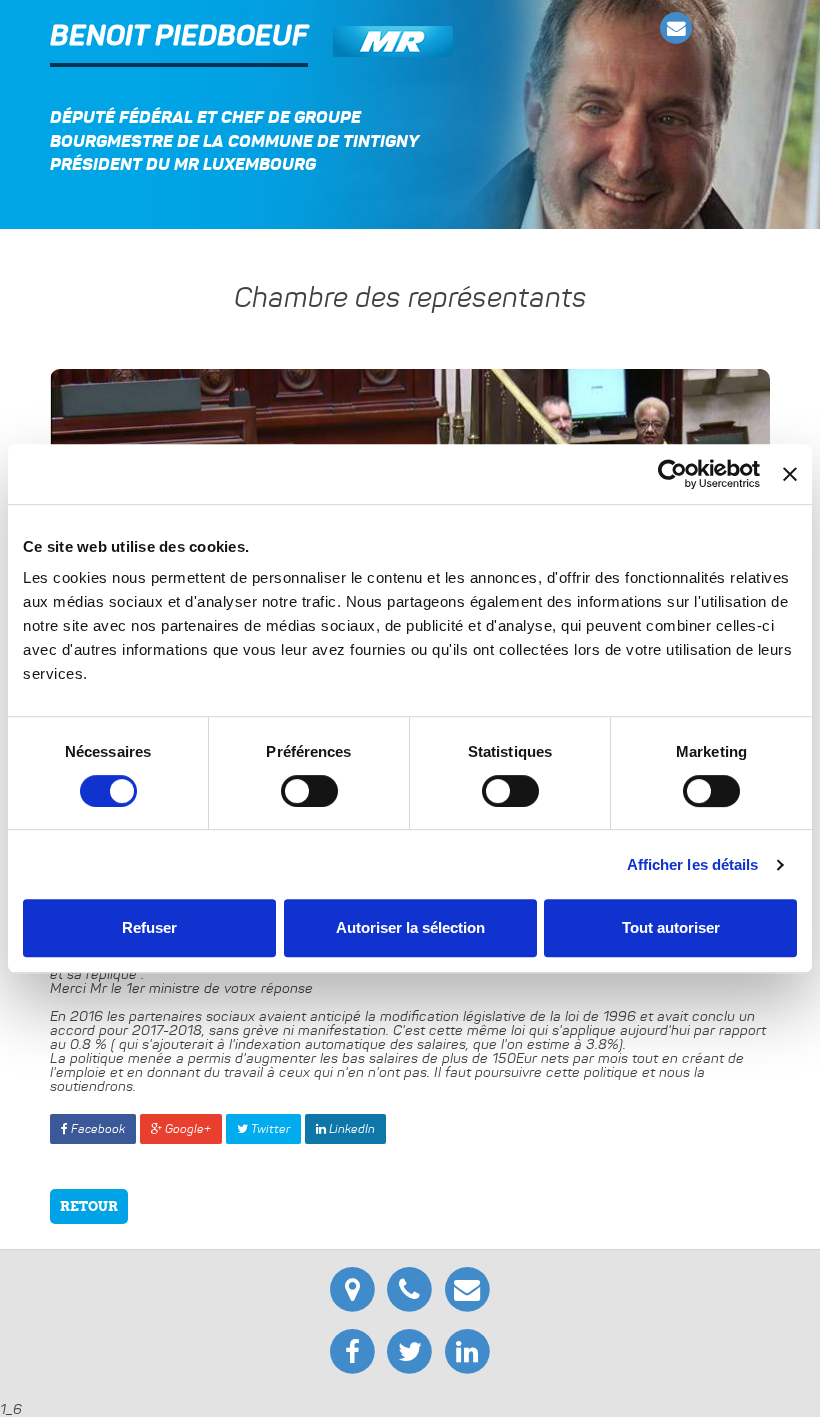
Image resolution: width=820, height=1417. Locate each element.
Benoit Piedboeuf (179, 37)
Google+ (186, 1129)
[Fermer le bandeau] (790, 474)
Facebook (96, 1129)
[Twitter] (412, 1349)
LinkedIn (350, 1129)
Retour (89, 1206)
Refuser (149, 927)
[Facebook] (355, 1349)
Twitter (269, 1129)
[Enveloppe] (676, 28)
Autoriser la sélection (410, 927)
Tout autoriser (671, 927)
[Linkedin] (467, 1349)
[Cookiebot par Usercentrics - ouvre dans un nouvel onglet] (672, 474)
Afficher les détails (693, 864)
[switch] (309, 791)
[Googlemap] (355, 1286)
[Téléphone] (412, 1286)
